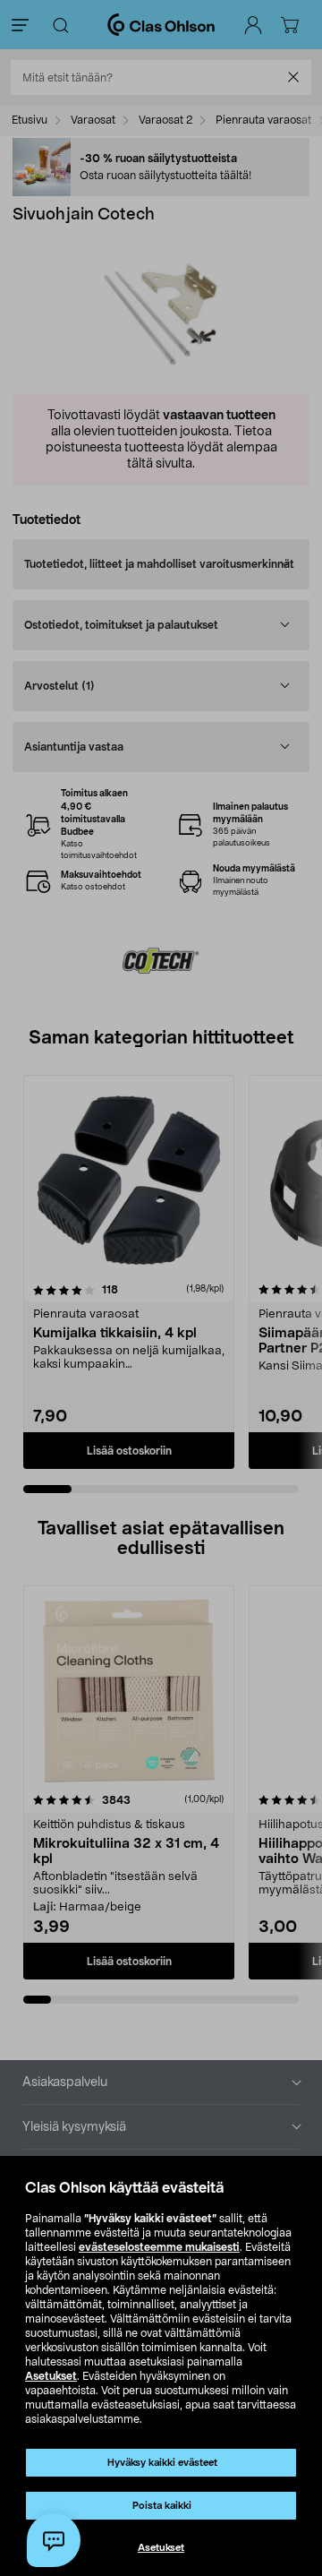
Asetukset (51, 2376)
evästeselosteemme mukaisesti (159, 2247)
